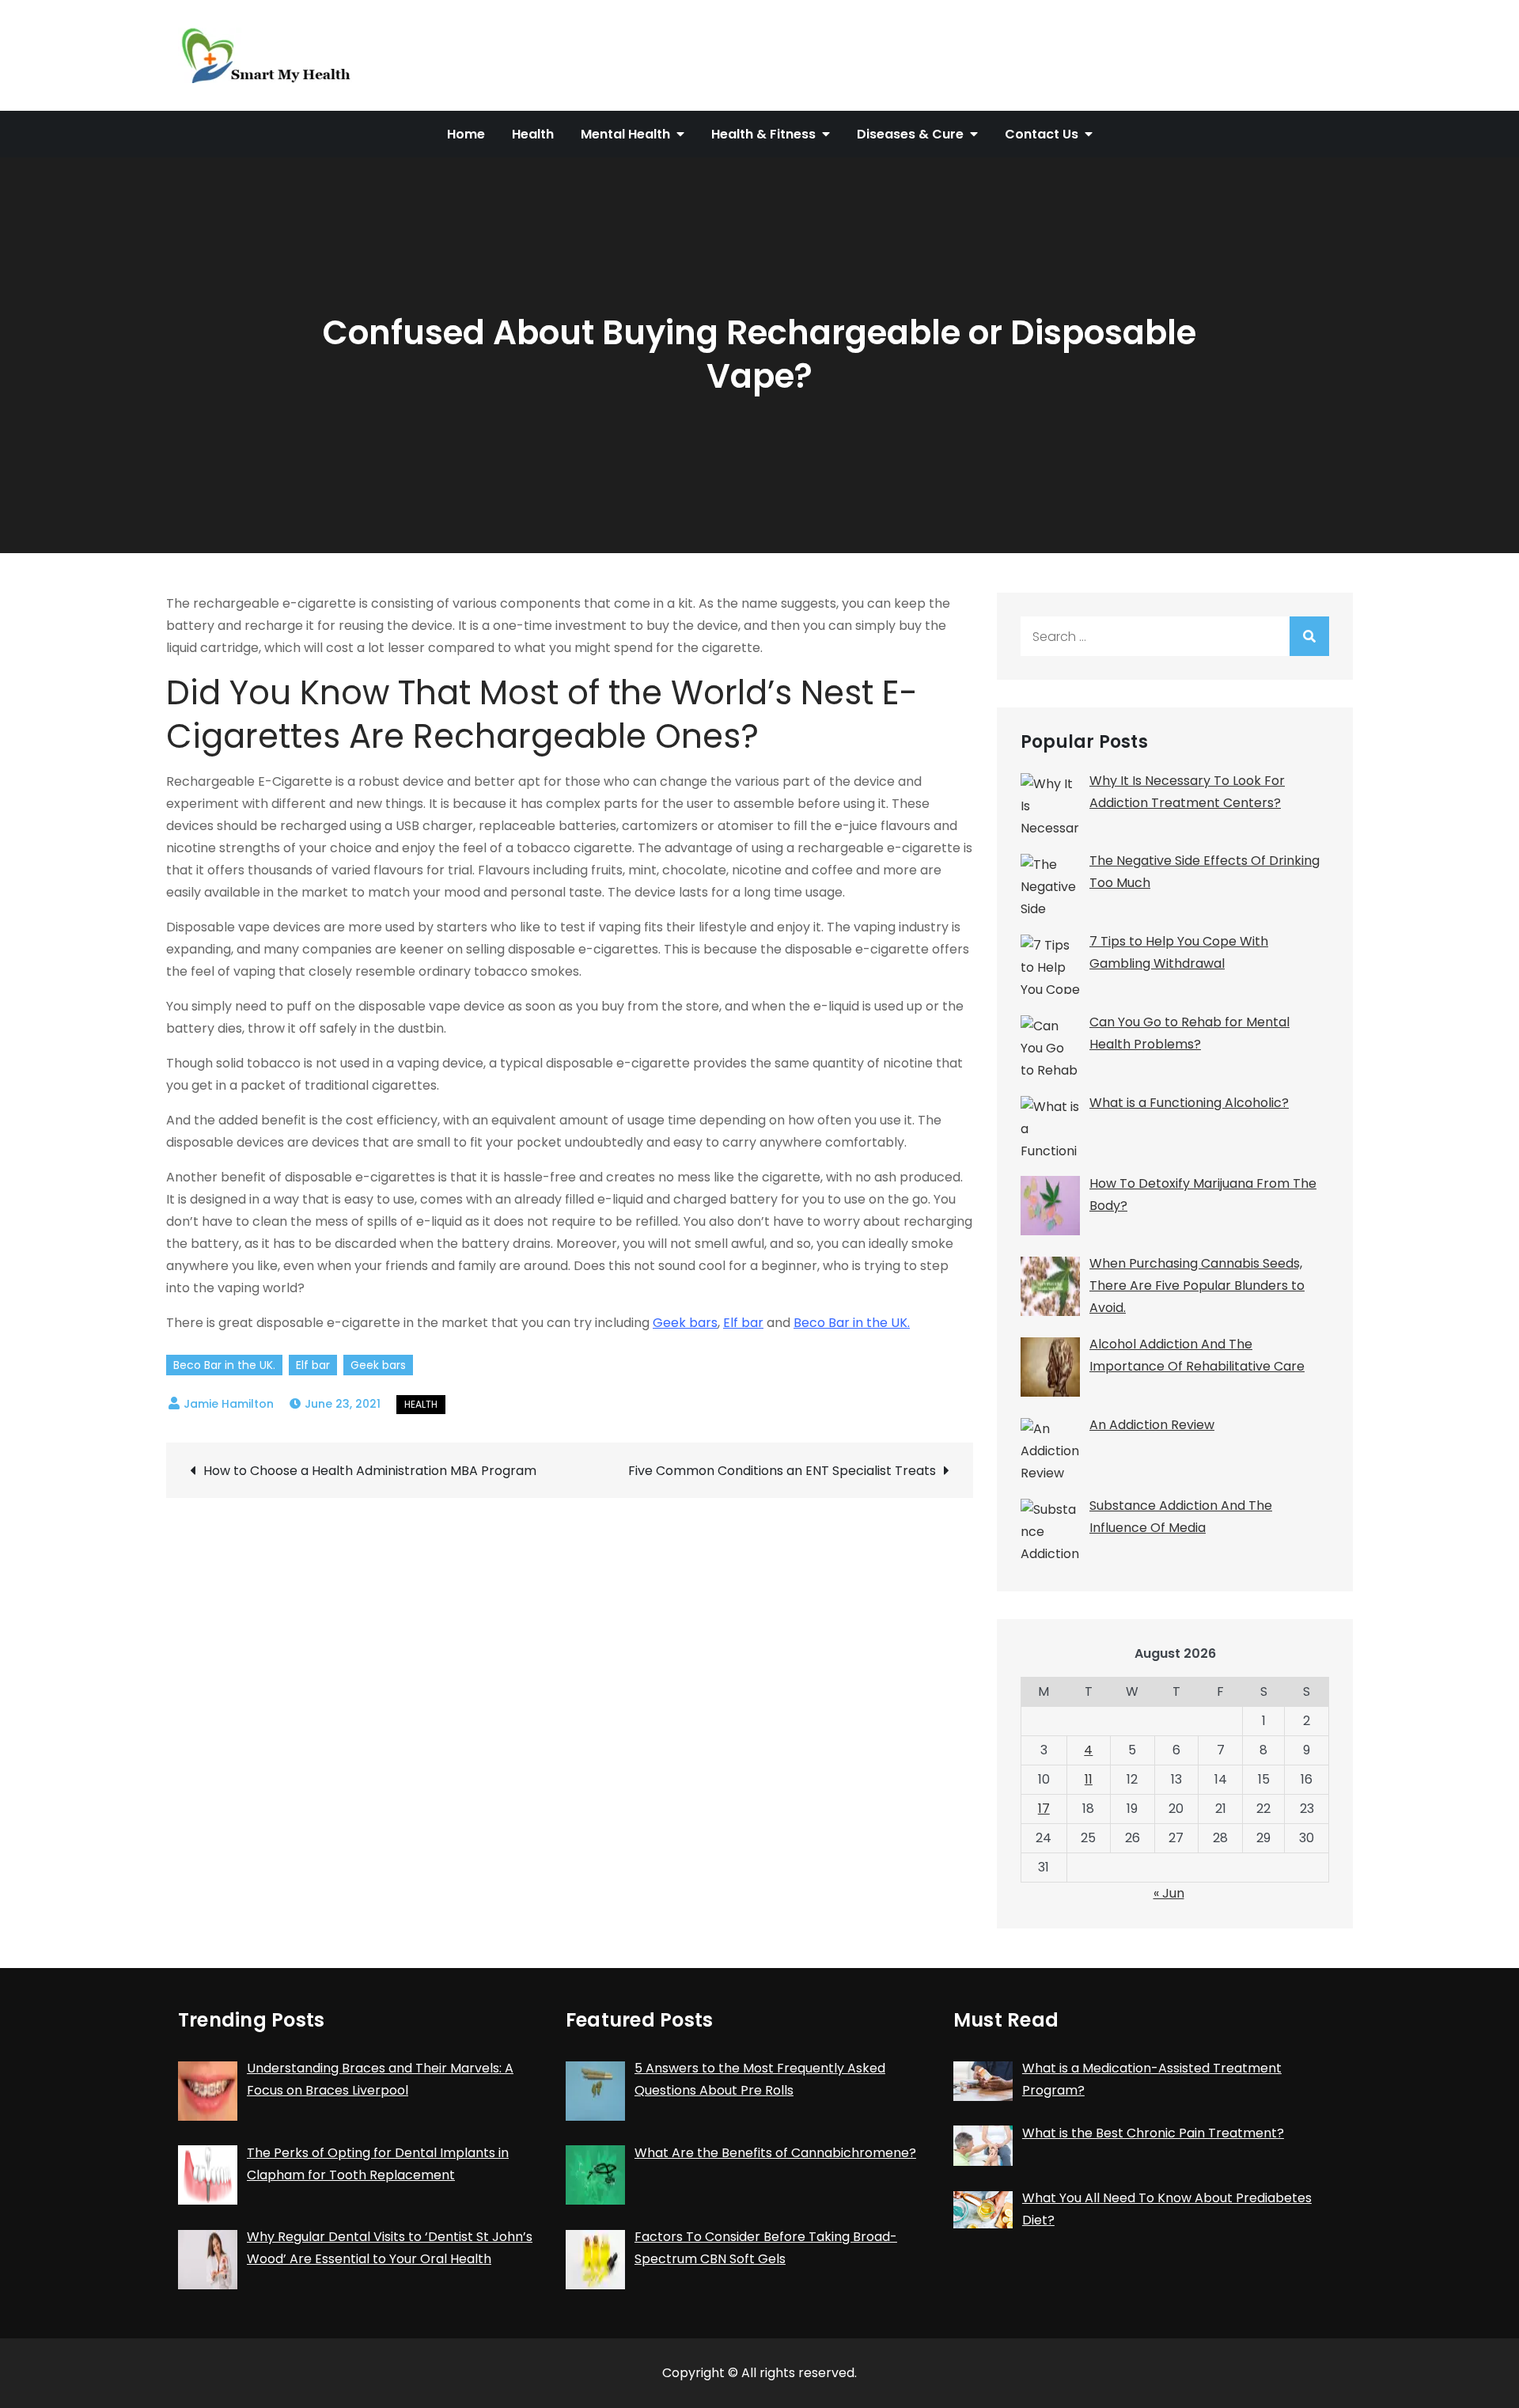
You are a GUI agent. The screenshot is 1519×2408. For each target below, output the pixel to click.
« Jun (1169, 1893)
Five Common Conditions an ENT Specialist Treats (782, 1471)
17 (1044, 1809)
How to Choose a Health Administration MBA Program (370, 1471)
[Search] (1309, 636)
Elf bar (743, 1323)
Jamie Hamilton (229, 1404)
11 (1089, 1779)
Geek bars (685, 1323)
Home (466, 134)
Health (533, 134)
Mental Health (625, 134)
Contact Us (1042, 134)
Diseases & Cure (910, 134)
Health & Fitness (763, 134)
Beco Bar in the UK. (852, 1323)
